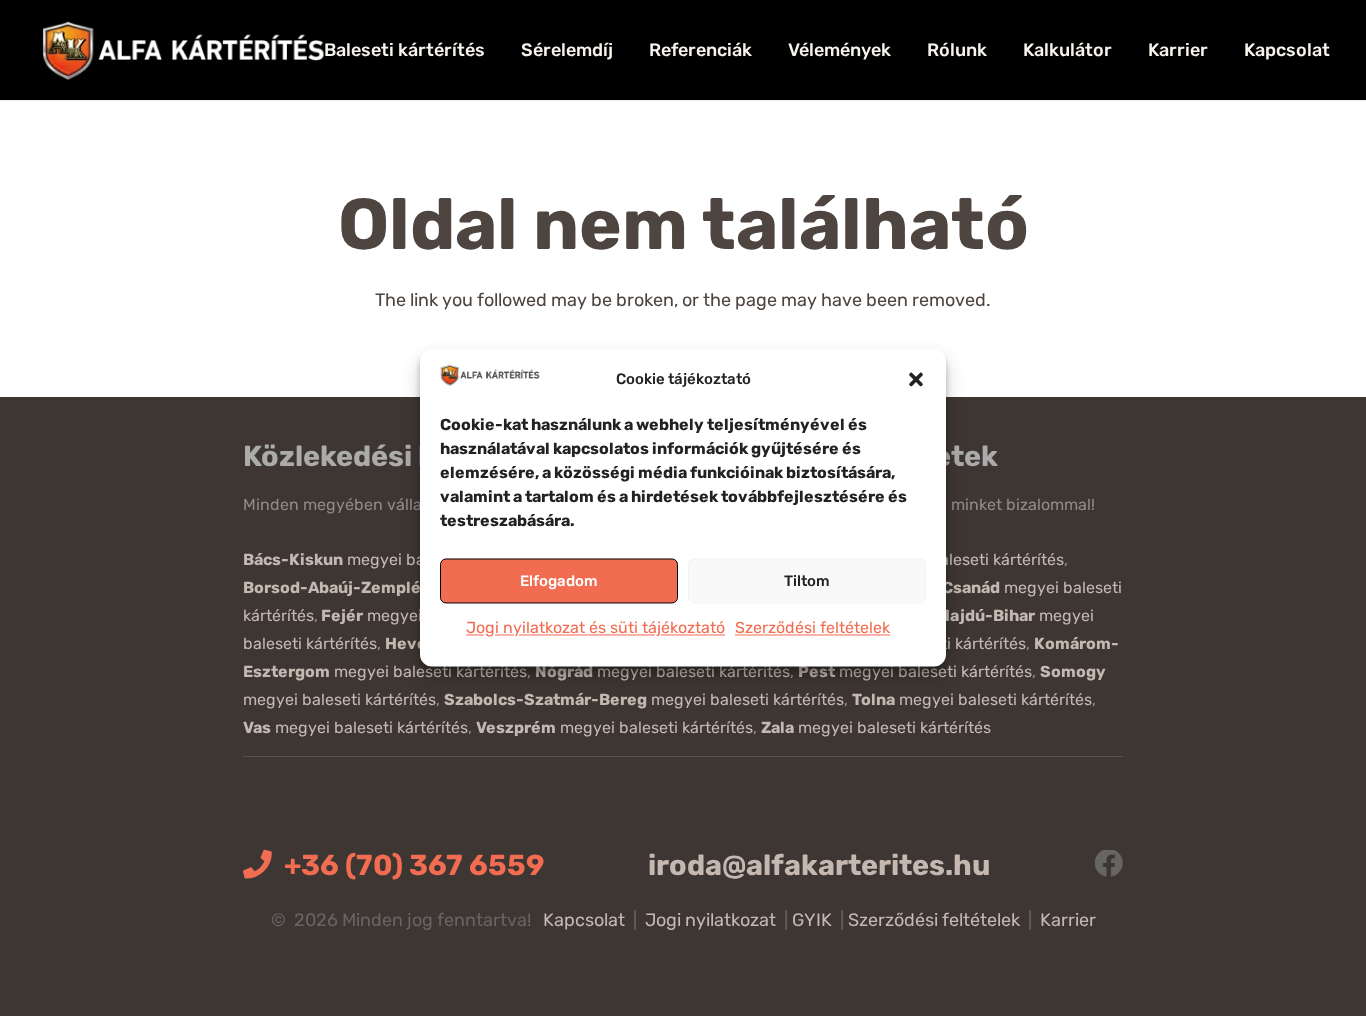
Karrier (1068, 920)
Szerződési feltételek (812, 628)
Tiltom (807, 581)
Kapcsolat (584, 920)
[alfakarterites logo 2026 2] (183, 50)
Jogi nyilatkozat (710, 920)
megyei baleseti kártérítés (391, 559)
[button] (916, 379)
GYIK (812, 920)
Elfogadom (559, 581)
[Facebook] (1108, 864)
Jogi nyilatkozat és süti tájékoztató (595, 628)
